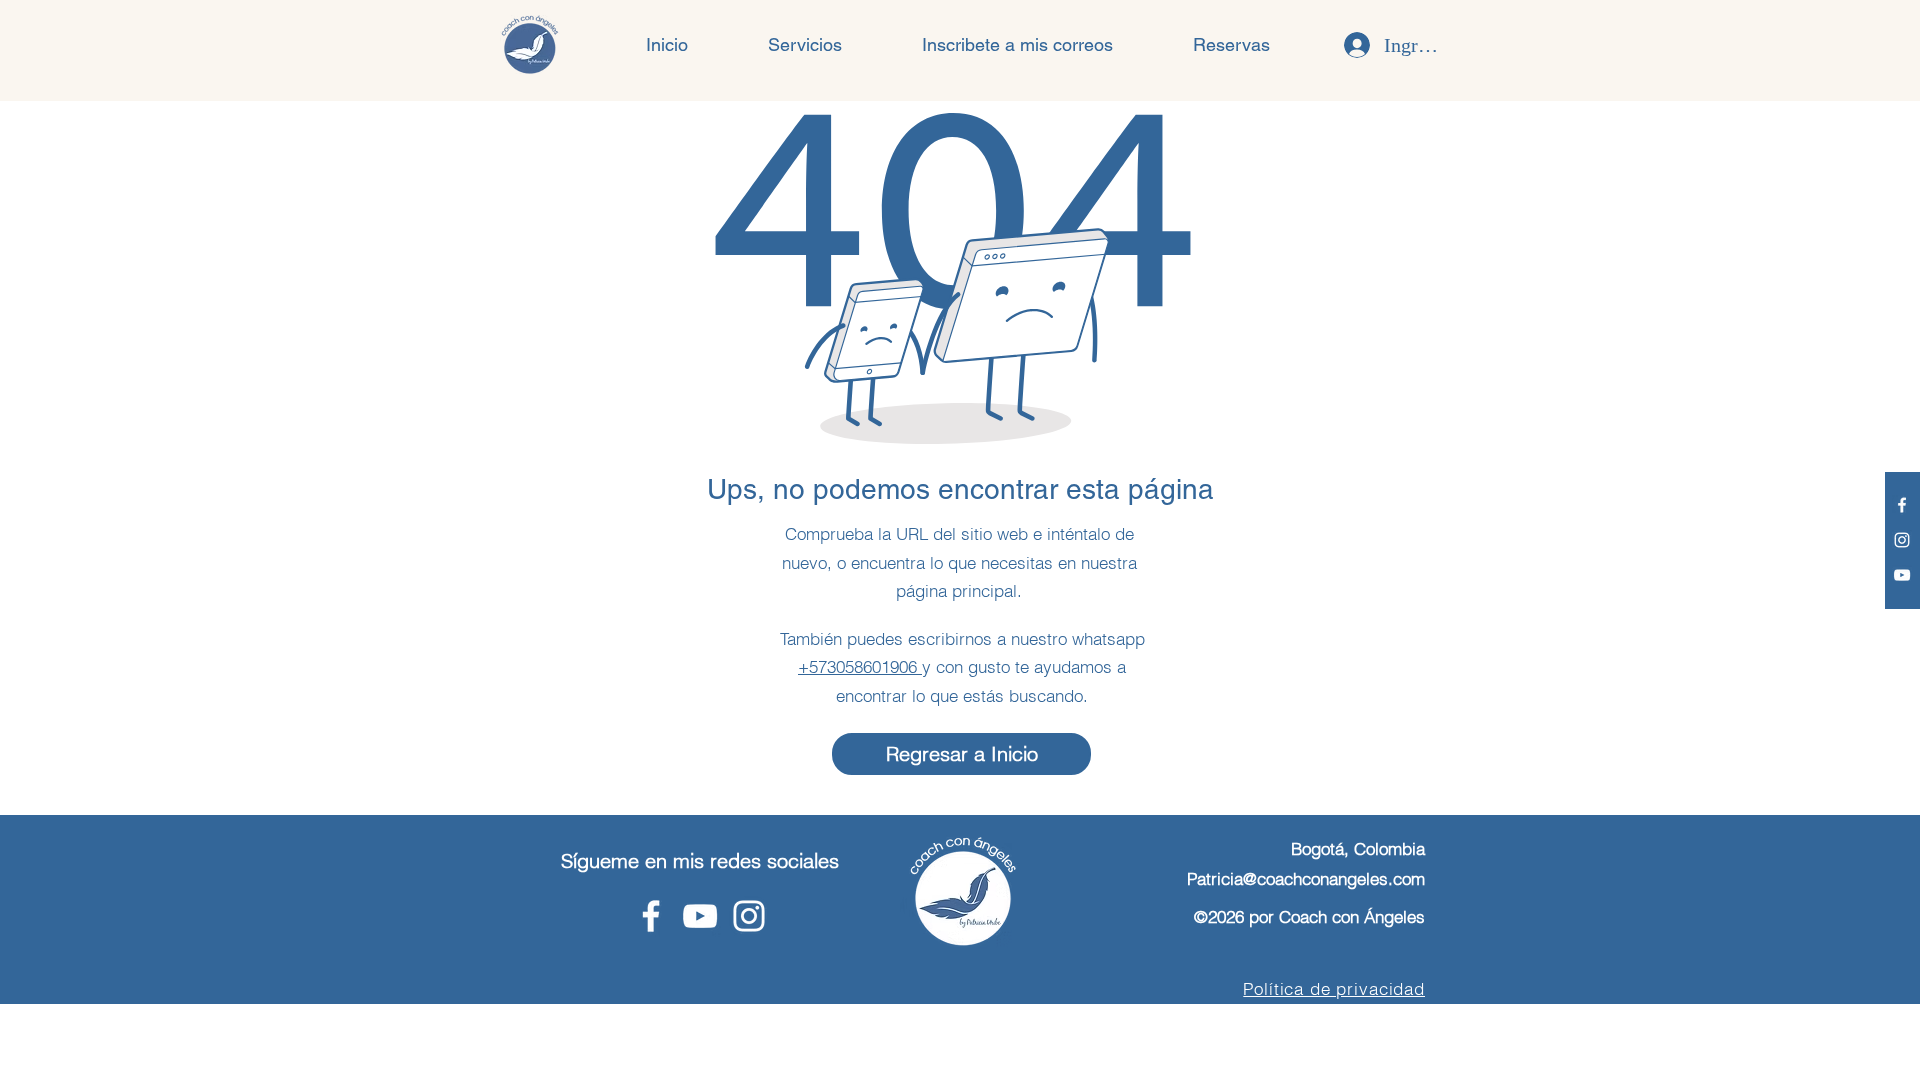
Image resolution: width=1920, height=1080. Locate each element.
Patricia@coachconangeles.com (1306, 878)
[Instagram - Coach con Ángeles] (1902, 540)
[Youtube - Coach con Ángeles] (1902, 575)
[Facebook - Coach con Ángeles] (1902, 505)
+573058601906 (860, 666)
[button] (805, 45)
